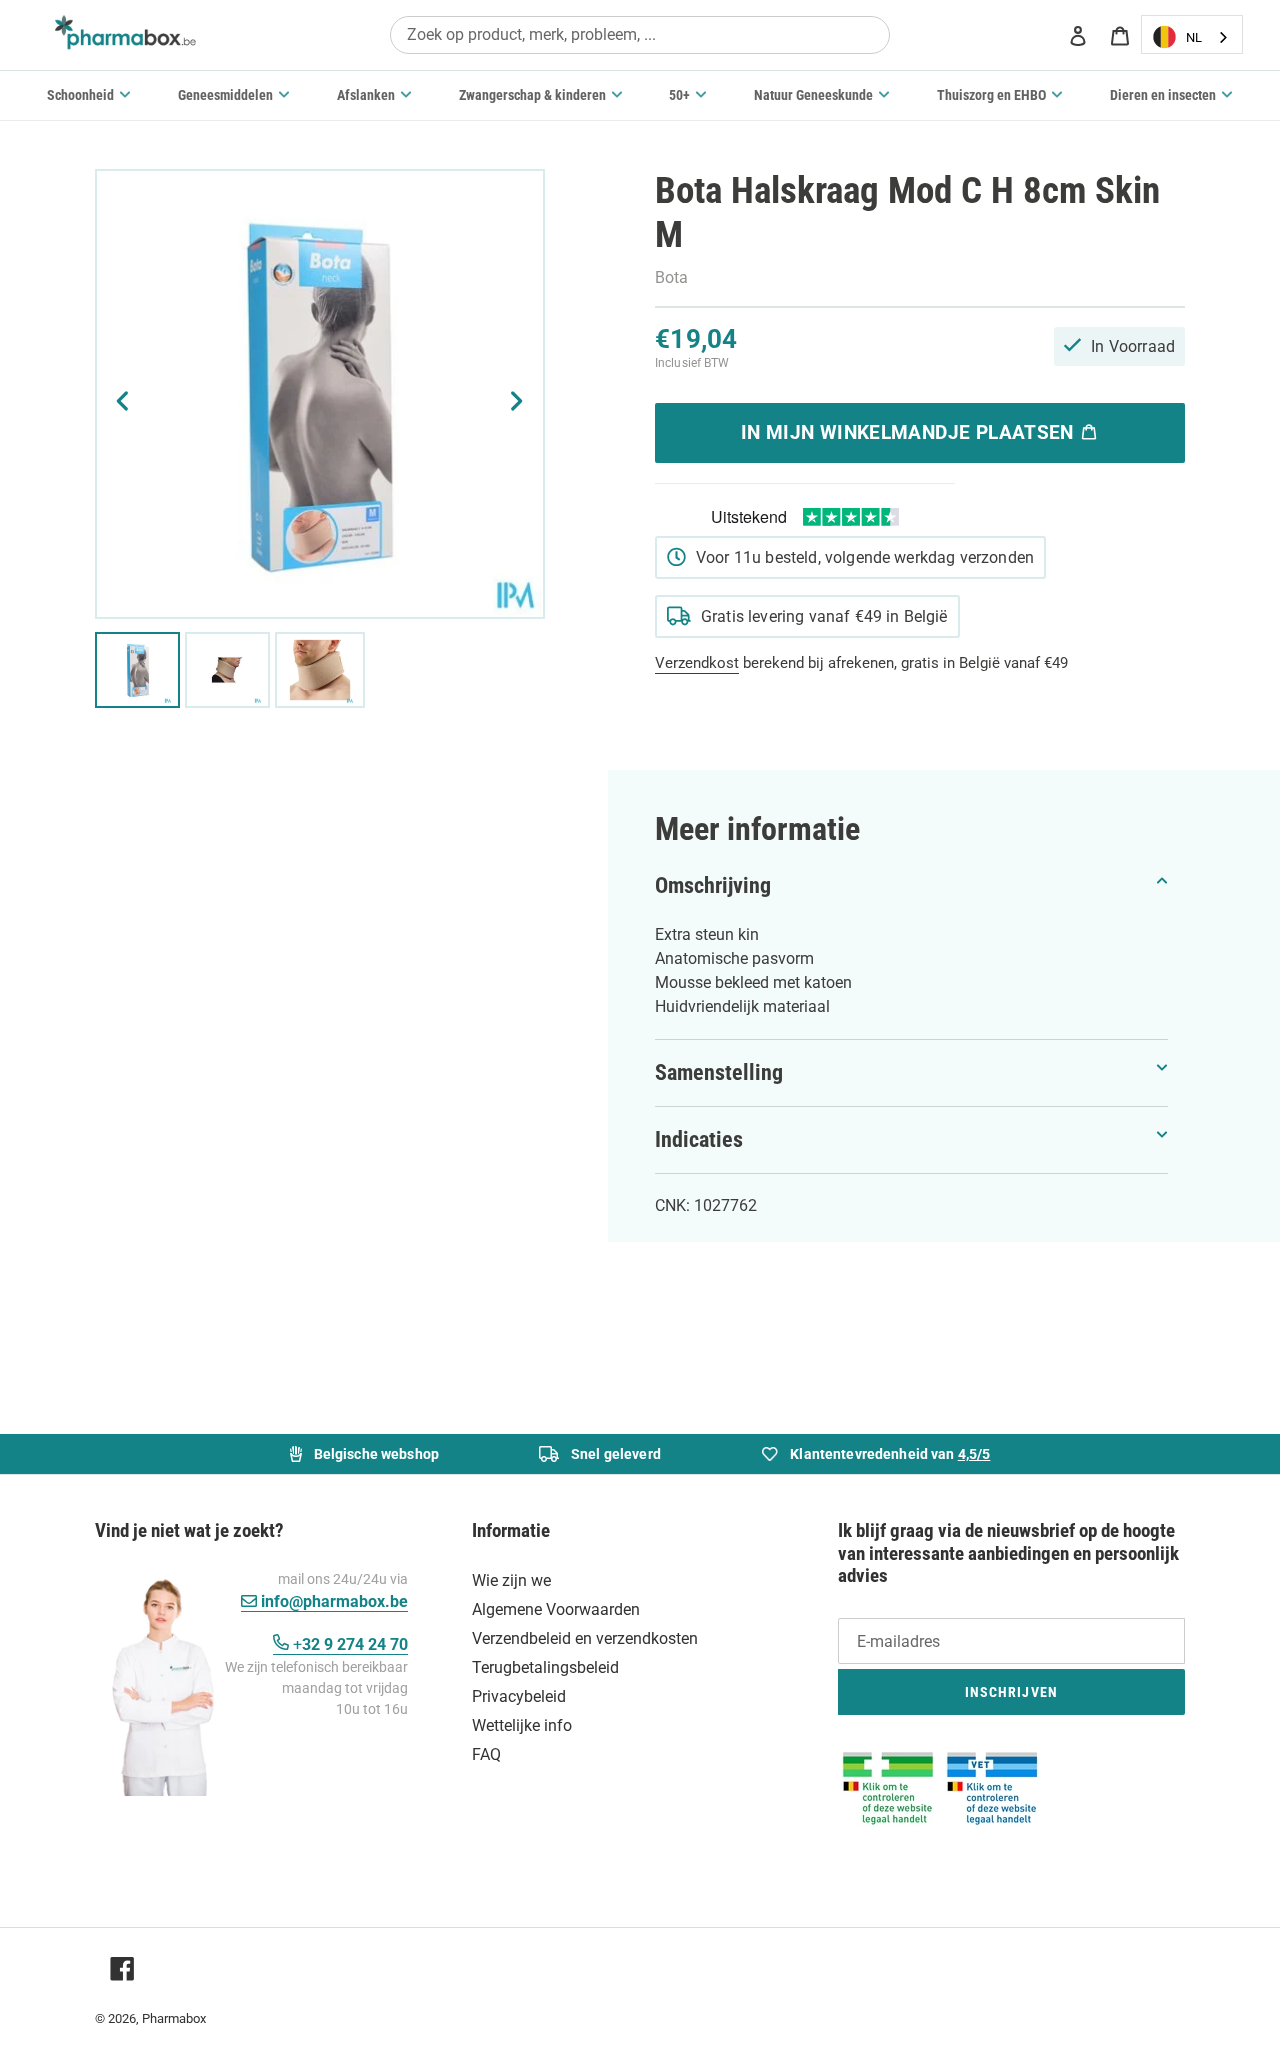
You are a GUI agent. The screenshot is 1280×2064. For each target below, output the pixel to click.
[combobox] (640, 34)
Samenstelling (719, 1072)
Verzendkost (697, 663)
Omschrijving (713, 885)
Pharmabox (174, 2018)
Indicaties (699, 1139)
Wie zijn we (511, 1580)
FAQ (486, 1754)
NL (1194, 37)
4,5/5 (974, 1454)
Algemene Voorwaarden (556, 1609)
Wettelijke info (522, 1725)
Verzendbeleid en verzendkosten (585, 1638)
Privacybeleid (519, 1696)
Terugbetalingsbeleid (545, 1667)
